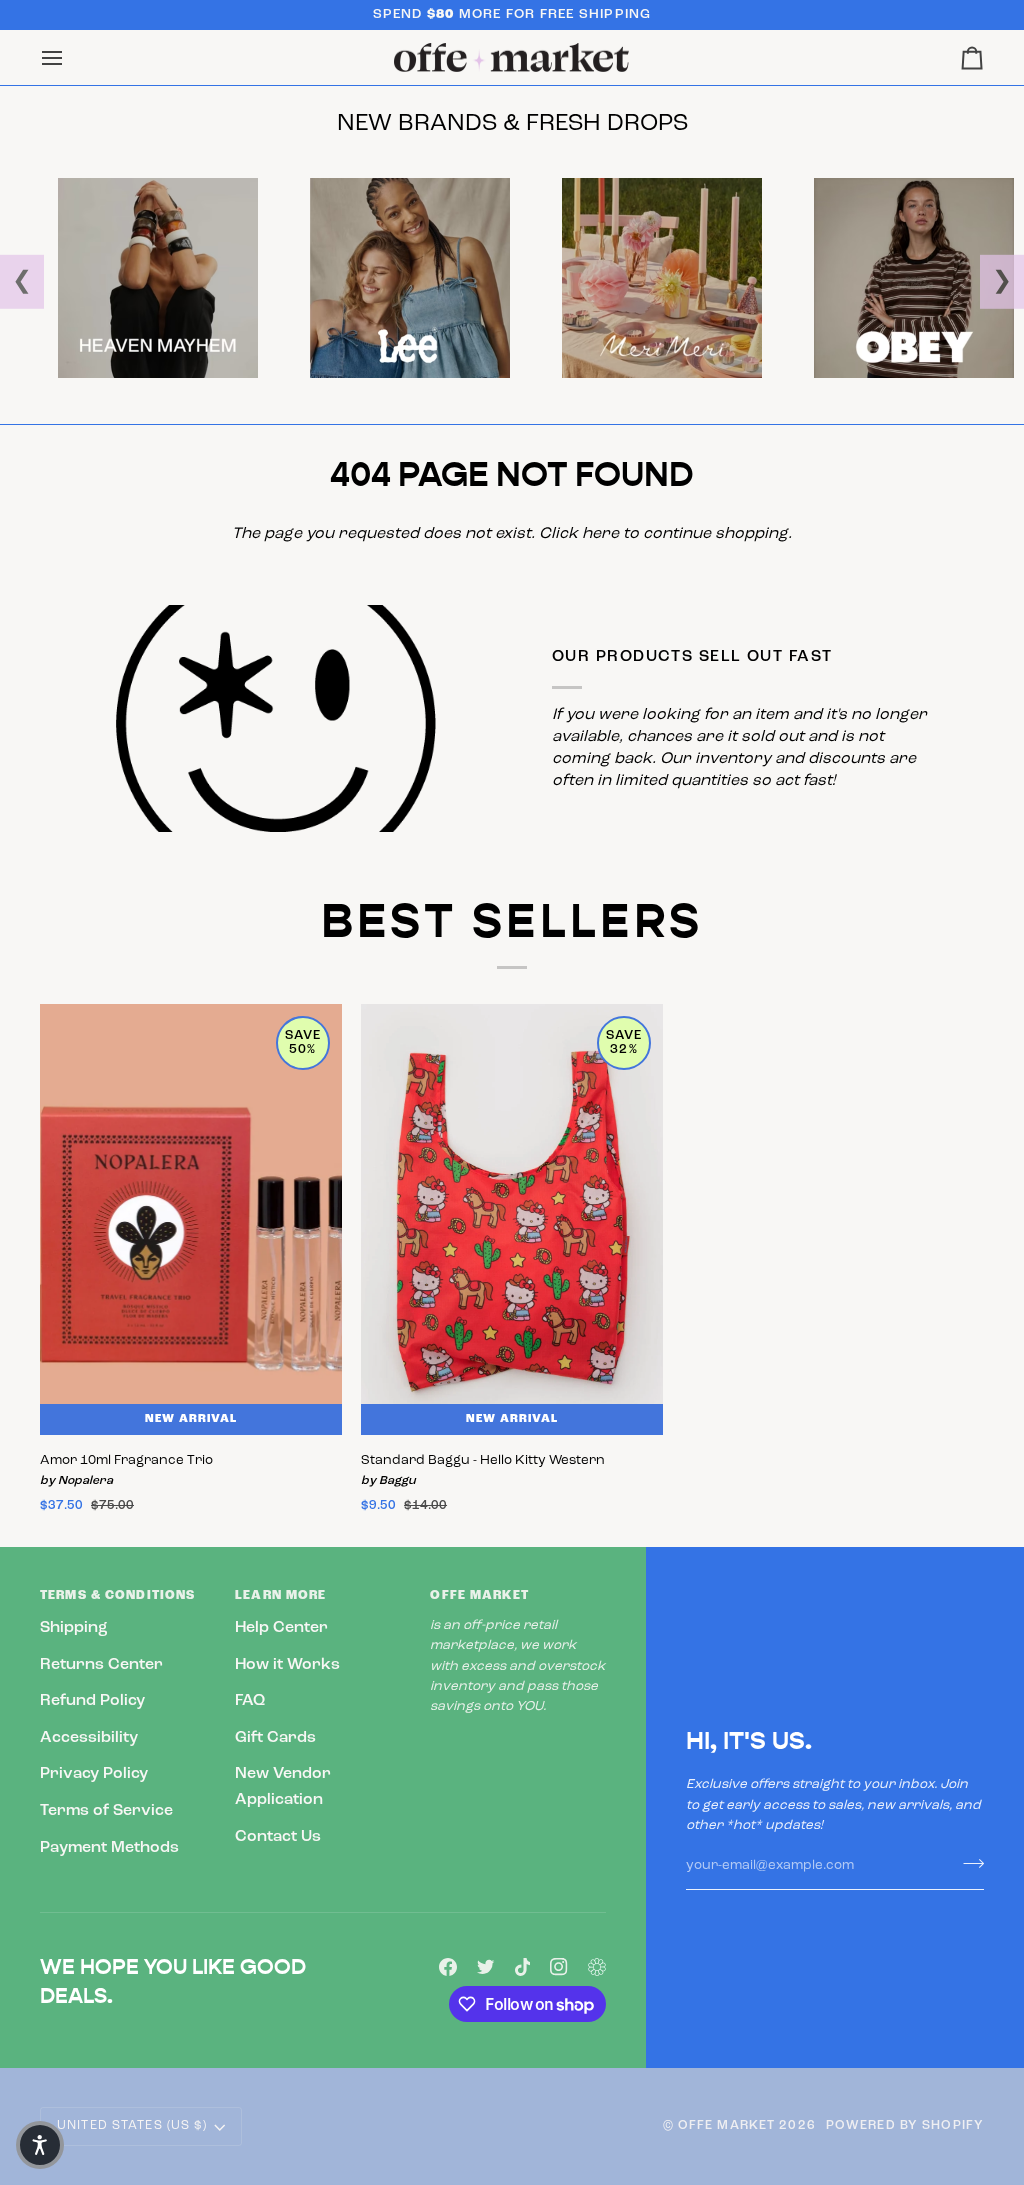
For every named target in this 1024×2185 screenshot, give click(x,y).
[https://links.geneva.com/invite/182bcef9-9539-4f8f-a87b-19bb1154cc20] (597, 1967)
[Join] (967, 1863)
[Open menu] (70, 58)
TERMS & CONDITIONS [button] (117, 1596)
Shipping (74, 1628)
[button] (40, 2145)
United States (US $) (132, 2126)
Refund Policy (92, 1701)
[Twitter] (486, 1967)
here (600, 534)
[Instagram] (559, 1967)
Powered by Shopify (905, 2126)
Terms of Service (106, 1811)
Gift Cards (275, 1738)
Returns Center (101, 1665)
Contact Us (278, 1837)
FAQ (250, 1701)
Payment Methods (109, 1848)
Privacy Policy (94, 1774)
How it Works (287, 1665)
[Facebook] (448, 1967)
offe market (726, 2126)
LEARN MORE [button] (280, 1596)
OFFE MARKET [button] (479, 1596)
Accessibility (89, 1738)
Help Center (281, 1628)
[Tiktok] (523, 1967)
